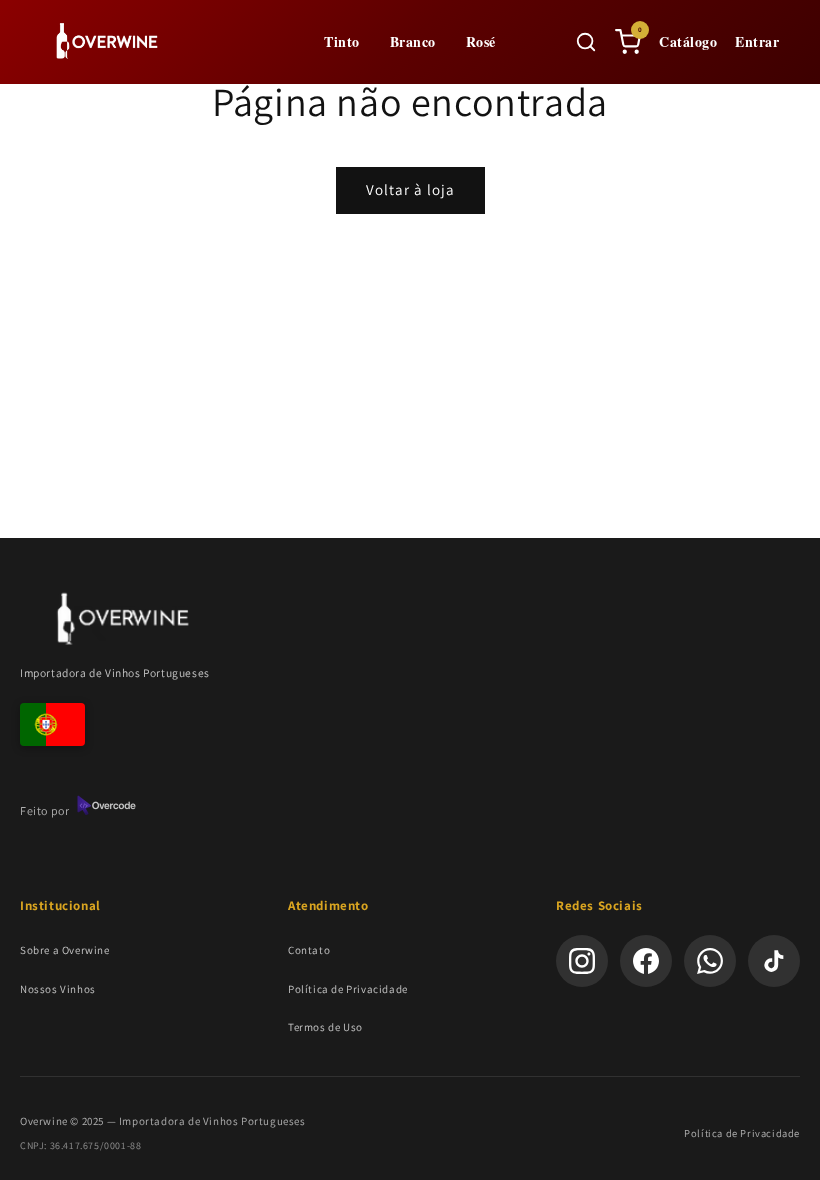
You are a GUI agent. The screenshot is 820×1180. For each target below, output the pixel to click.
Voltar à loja (410, 189)
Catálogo (688, 41)
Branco (413, 41)
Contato (309, 950)
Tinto (342, 41)
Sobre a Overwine (65, 950)
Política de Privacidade (348, 989)
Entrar (757, 41)
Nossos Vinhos (58, 989)
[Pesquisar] (586, 42)
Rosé (481, 41)
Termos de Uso (325, 1027)
